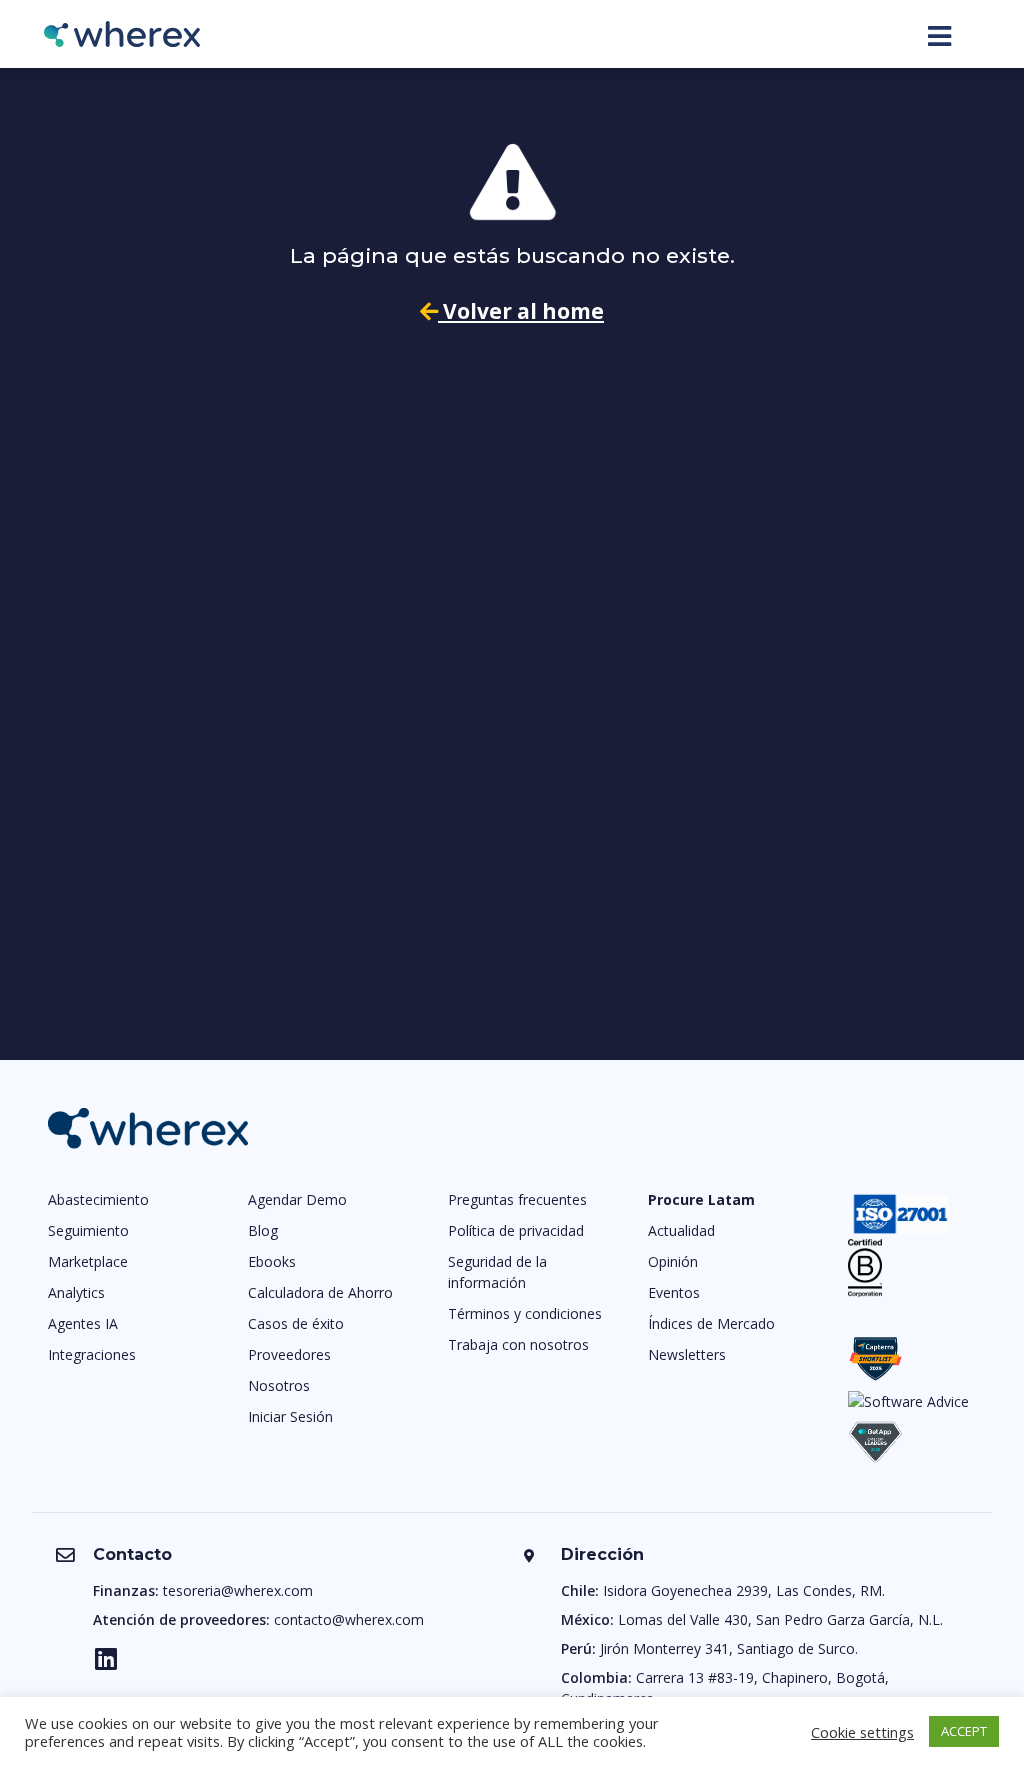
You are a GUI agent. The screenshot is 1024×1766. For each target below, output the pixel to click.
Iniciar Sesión (290, 1416)
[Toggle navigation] (939, 36)
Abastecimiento (98, 1199)
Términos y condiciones (525, 1313)
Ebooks (272, 1261)
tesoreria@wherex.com (238, 1590)
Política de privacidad (516, 1230)
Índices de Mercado (711, 1323)
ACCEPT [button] (964, 1731)
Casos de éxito (296, 1323)
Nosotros (279, 1385)
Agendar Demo (297, 1199)
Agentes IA (83, 1323)
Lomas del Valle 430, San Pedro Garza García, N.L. (780, 1619)
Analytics (76, 1292)
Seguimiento (88, 1230)
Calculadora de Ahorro (320, 1292)
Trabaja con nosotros (518, 1344)
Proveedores (289, 1354)
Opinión (673, 1261)
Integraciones (92, 1354)
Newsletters (687, 1354)
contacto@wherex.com (349, 1619)
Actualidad (681, 1230)
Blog (263, 1230)
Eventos (674, 1292)
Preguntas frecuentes (517, 1199)
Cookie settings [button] (862, 1732)
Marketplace (88, 1261)
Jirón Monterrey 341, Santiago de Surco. (729, 1648)
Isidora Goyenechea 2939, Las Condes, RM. (744, 1590)
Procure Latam (701, 1199)
